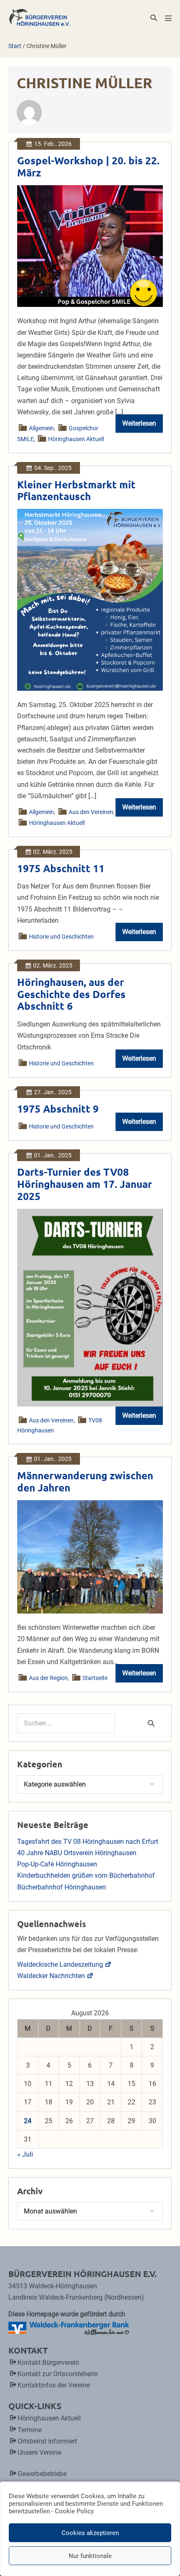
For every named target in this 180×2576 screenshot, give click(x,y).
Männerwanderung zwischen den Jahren (85, 1481)
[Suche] (151, 1723)
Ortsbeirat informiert (47, 2441)
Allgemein (42, 428)
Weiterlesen (143, 426)
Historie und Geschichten (62, 937)
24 (28, 2121)
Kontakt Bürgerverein (48, 2363)
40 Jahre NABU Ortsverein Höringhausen (77, 1853)
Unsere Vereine (39, 2452)
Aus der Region (49, 1678)
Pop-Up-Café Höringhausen (57, 1864)
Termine (30, 2430)
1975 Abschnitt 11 (61, 868)
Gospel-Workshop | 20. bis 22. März (88, 166)
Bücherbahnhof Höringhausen (62, 1887)
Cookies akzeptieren (90, 2533)
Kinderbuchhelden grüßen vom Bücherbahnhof (86, 1875)
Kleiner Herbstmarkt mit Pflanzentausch (76, 490)
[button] (154, 18)
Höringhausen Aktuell (76, 439)
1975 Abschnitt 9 (58, 1109)
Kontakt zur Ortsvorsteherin (58, 2374)
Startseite (95, 1678)
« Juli (25, 2154)
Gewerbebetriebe (42, 2474)
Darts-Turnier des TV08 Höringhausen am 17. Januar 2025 (85, 1184)
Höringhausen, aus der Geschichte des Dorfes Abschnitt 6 (71, 994)
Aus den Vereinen (91, 812)
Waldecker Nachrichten (51, 1976)
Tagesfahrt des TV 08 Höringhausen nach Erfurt (88, 1842)
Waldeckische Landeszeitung (60, 1965)
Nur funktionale (90, 2556)
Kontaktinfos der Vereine (54, 2385)
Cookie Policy (74, 2511)
